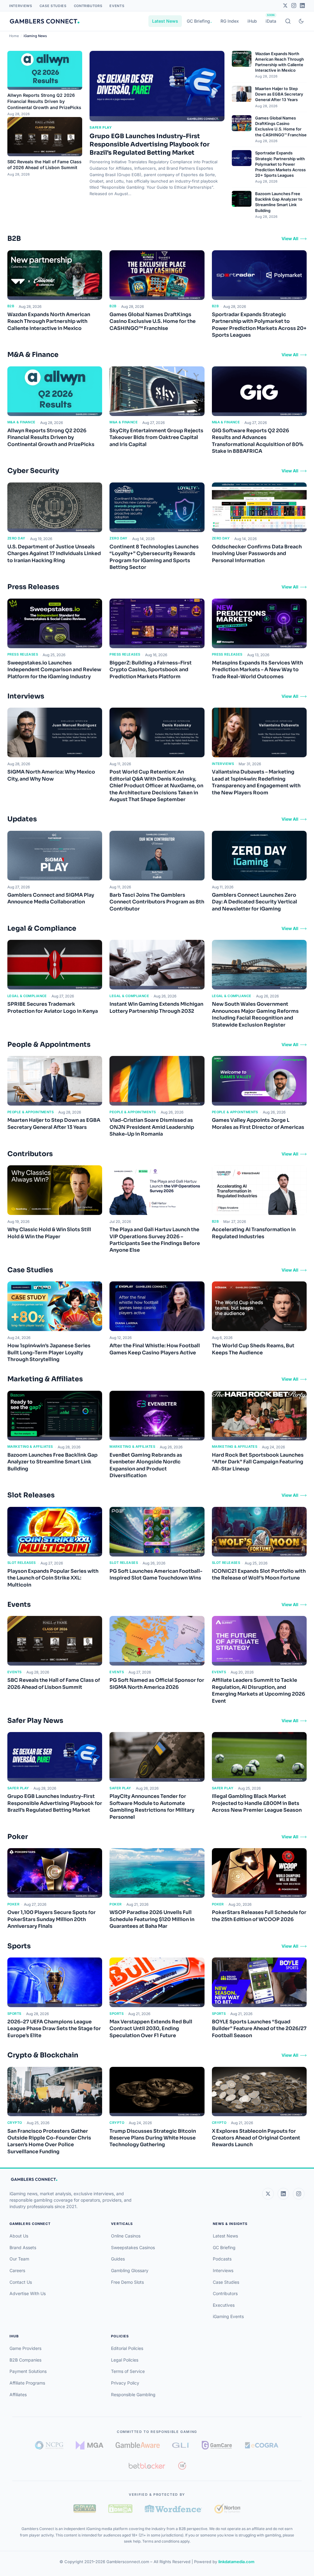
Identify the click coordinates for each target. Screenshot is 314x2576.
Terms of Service (128, 2371)
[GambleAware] (138, 2445)
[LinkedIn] (302, 6)
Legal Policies (125, 2360)
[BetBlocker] (147, 2466)
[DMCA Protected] (120, 2509)
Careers (17, 2270)
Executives (224, 2305)
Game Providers (25, 2348)
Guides (118, 2259)
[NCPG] (49, 2445)
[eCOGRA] (262, 2445)
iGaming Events (228, 2316)
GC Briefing (198, 21)
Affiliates (18, 2394)
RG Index (230, 21)
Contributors (88, 6)
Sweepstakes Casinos (133, 2247)
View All (290, 238)
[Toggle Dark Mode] (301, 21)
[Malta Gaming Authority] (90, 2445)
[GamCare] (217, 2445)
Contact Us (21, 2282)
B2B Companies (25, 2360)
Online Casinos (126, 2236)
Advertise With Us (28, 2293)
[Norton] (227, 2508)
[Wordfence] (173, 2508)
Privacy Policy (125, 2383)
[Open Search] (288, 21)
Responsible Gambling (133, 2394)
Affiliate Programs (27, 2383)
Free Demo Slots (127, 2282)
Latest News (165, 21)
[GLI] (181, 2445)
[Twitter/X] (285, 6)
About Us (19, 2236)
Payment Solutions (28, 2371)
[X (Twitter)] (268, 2194)
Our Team (19, 2259)
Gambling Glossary (130, 2270)
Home (14, 36)
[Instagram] (294, 6)
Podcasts (222, 2259)
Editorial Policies (127, 2348)
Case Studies (53, 6)
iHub (252, 21)
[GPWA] (85, 2509)
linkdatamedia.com (236, 2562)
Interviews (21, 6)
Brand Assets (23, 2247)
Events (117, 6)
